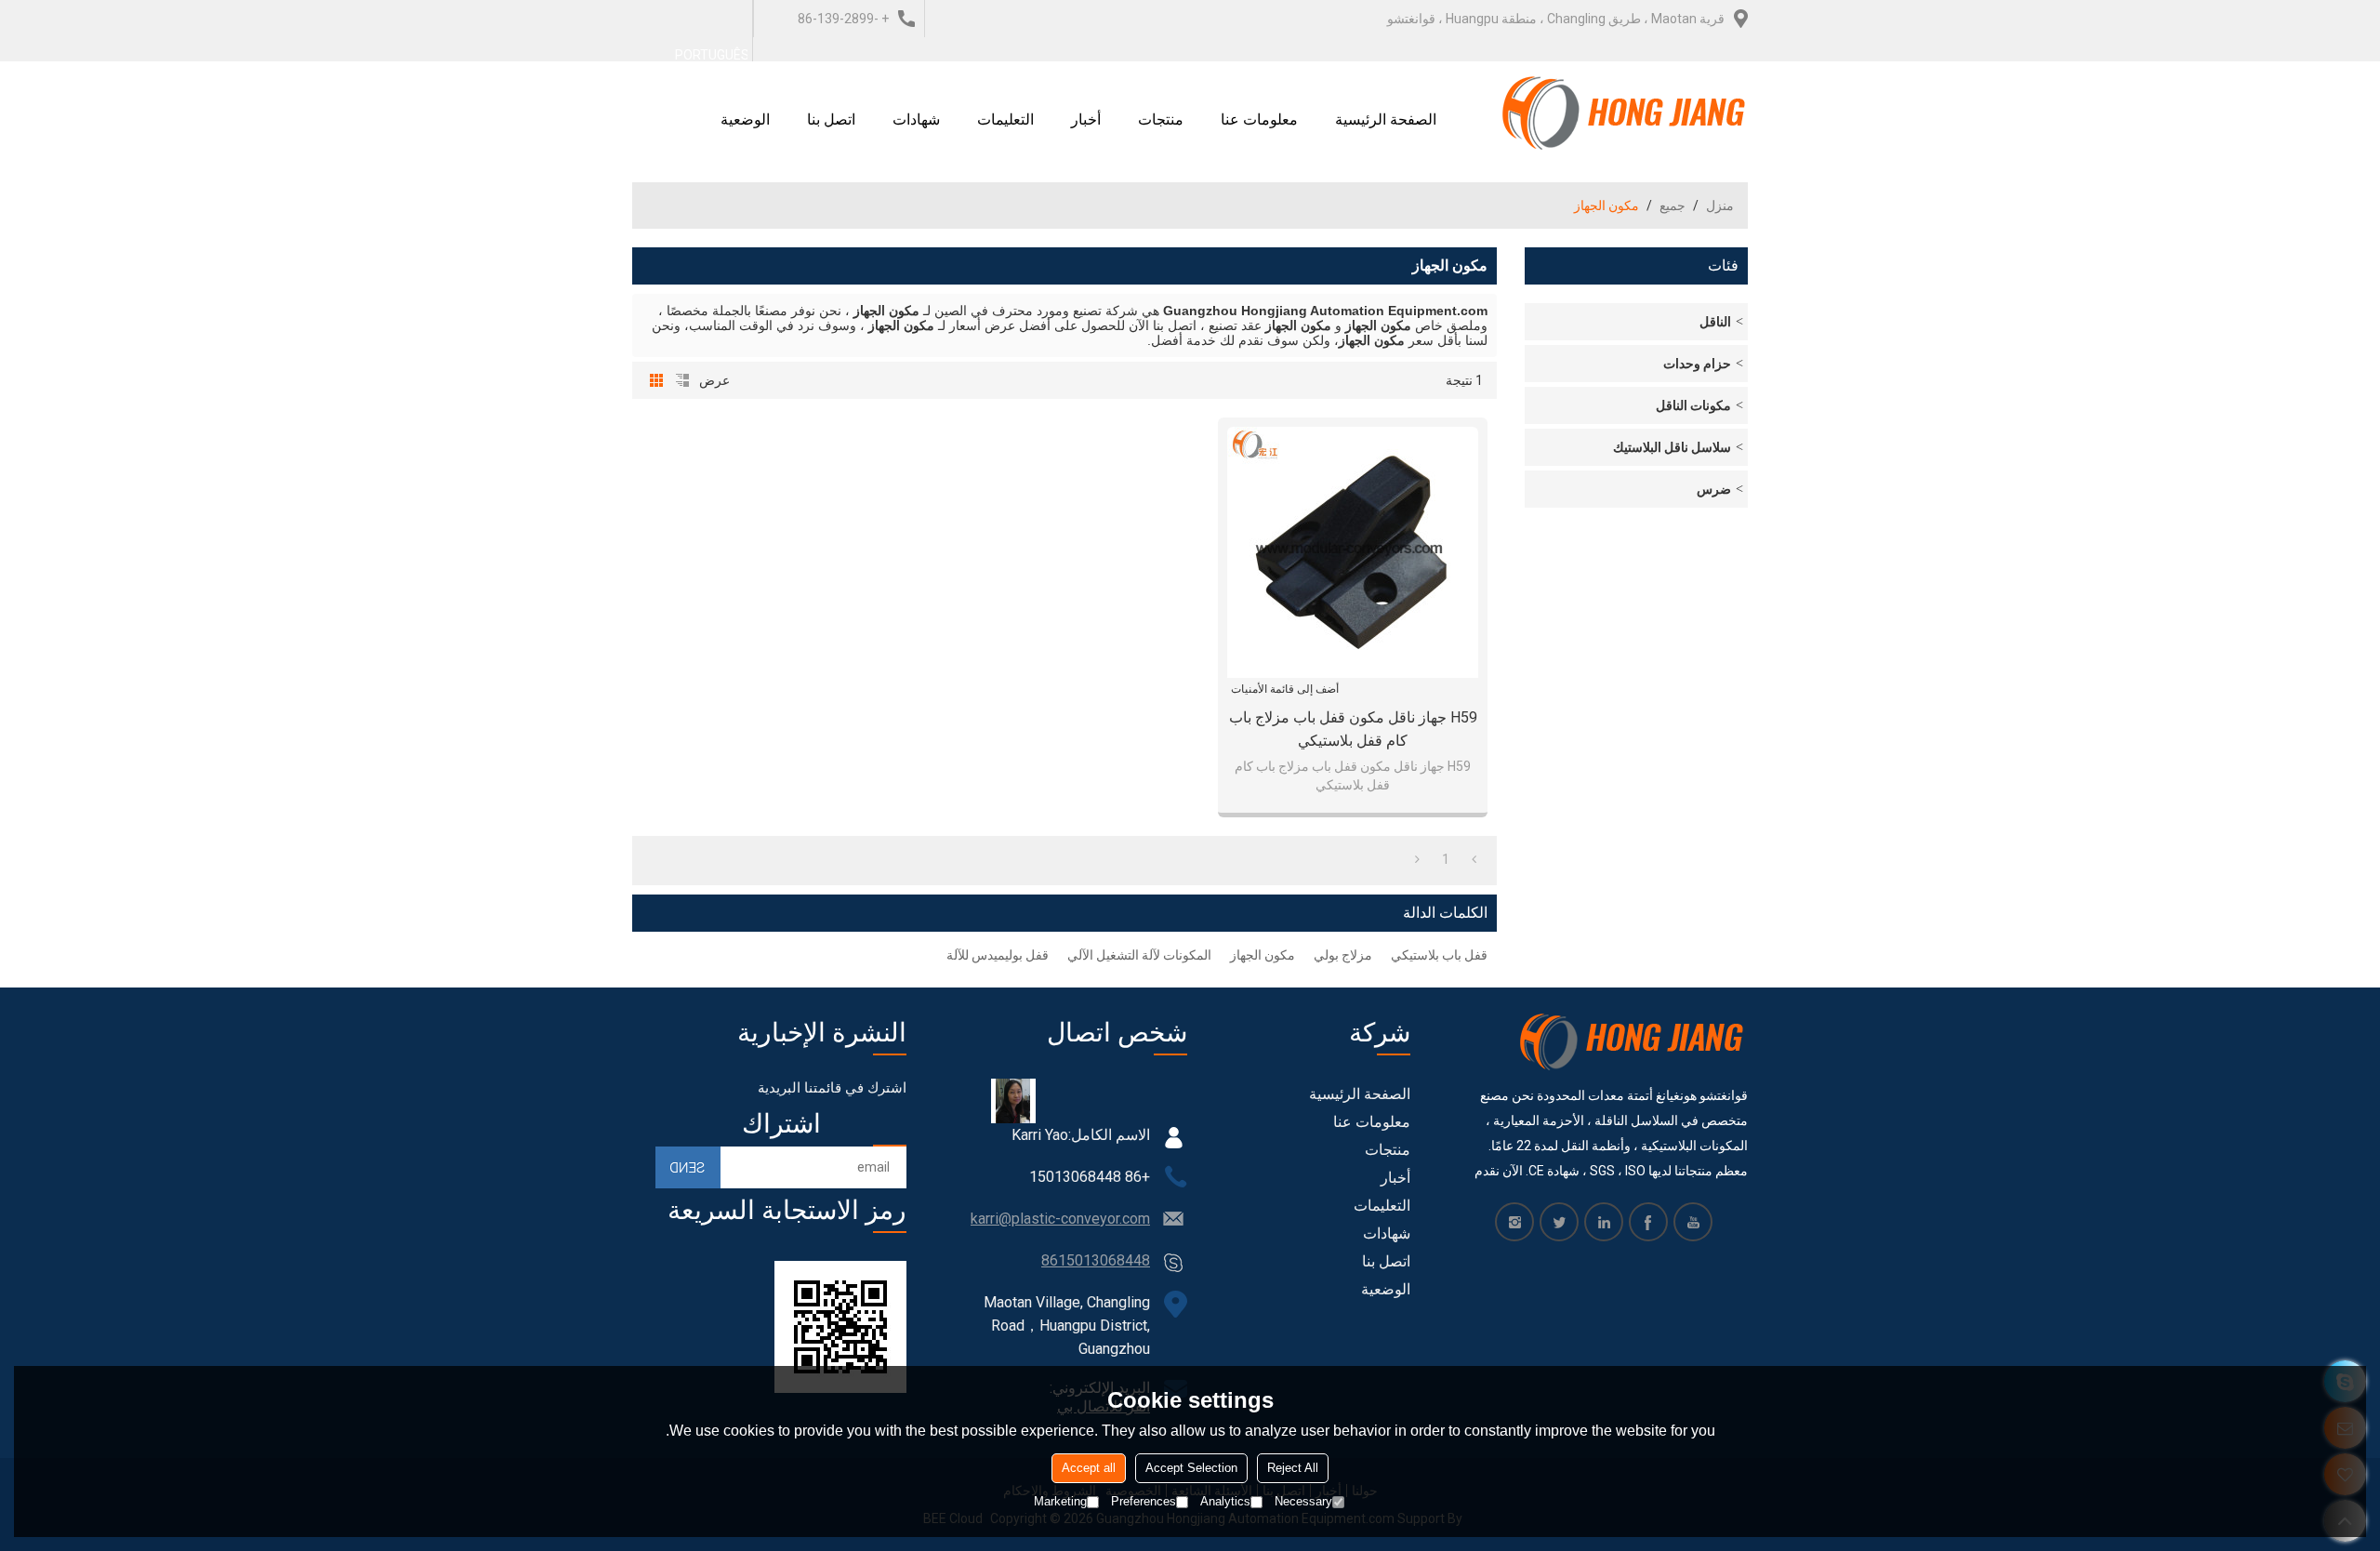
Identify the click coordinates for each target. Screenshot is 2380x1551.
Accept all (1089, 1468)
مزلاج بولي (1343, 955)
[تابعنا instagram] (1514, 1222)
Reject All (1293, 1468)
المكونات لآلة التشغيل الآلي (1139, 955)
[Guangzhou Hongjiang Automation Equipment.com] (1625, 113)
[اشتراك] (688, 1167)
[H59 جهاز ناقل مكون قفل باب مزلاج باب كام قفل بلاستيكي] (1353, 552)
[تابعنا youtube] (1693, 1222)
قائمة (682, 380)
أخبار (1086, 119)
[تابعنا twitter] (1559, 1222)
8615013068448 (1096, 1260)
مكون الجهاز (1263, 955)
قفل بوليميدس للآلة (998, 955)
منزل (1720, 205)
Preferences (1144, 1501)
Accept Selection (1191, 1468)
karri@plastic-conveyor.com (1060, 1219)
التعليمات (1005, 119)
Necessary (1303, 1501)
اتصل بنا (831, 119)
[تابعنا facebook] (1648, 1222)
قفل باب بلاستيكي (1439, 955)
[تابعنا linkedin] (1604, 1222)
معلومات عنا (1259, 119)
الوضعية (745, 119)
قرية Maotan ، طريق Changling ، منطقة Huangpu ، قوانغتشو (1556, 19)
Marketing (1060, 1501)
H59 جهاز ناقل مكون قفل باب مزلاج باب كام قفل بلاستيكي (1353, 729)
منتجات (1161, 119)
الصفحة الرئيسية (1386, 119)
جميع (1673, 205)
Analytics (1225, 1501)
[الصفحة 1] (1474, 859)
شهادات (916, 119)
